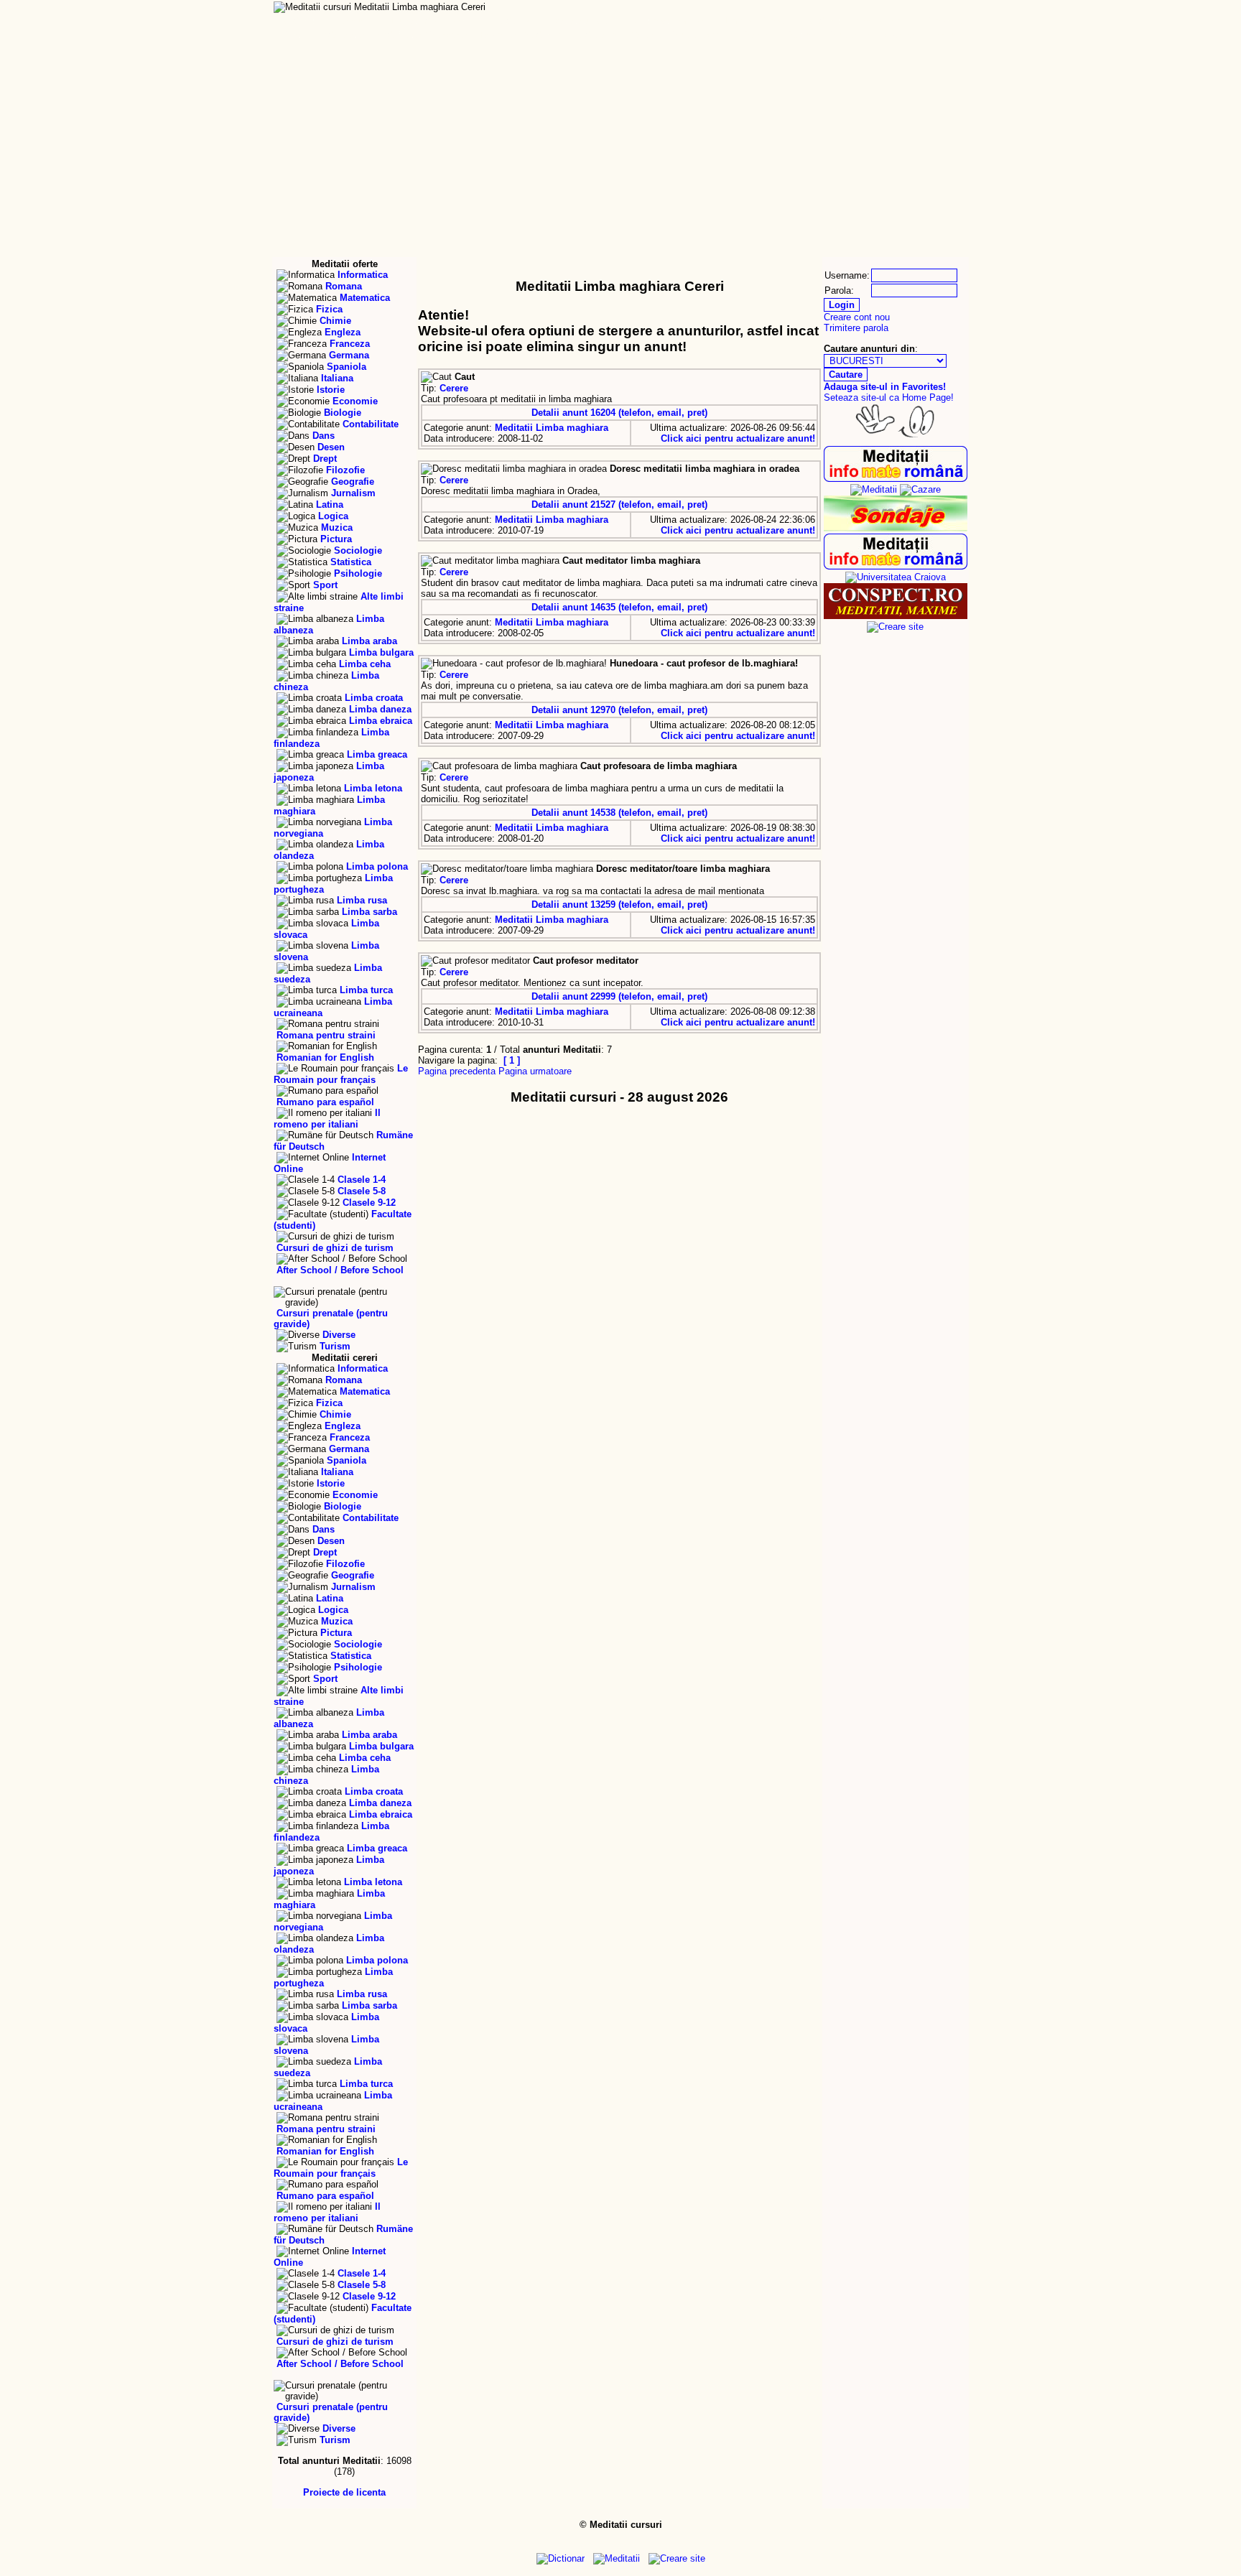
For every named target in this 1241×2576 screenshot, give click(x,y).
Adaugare (343, 35)
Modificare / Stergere (420, 35)
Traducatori (597, 35)
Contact (944, 21)
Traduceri (513, 21)
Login (738, 21)
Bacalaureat (580, 21)
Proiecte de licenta (344, 2492)
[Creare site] (895, 627)
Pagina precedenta (457, 1071)
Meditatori (546, 35)
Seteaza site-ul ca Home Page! (889, 397)
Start (296, 35)
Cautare (647, 35)
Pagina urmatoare (535, 1071)
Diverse (898, 35)
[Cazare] (920, 489)
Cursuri (351, 21)
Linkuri (945, 35)
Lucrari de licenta (429, 21)
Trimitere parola (856, 328)
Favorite (498, 35)
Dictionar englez (668, 21)
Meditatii (300, 21)
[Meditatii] (874, 489)
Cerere (454, 388)
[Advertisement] (620, 149)
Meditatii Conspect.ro (854, 21)
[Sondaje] (896, 528)
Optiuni (801, 35)
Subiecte (850, 35)
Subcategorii (701, 35)
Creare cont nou (857, 317)
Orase (754, 35)
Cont (772, 21)
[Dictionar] (896, 616)
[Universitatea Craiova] (896, 577)
